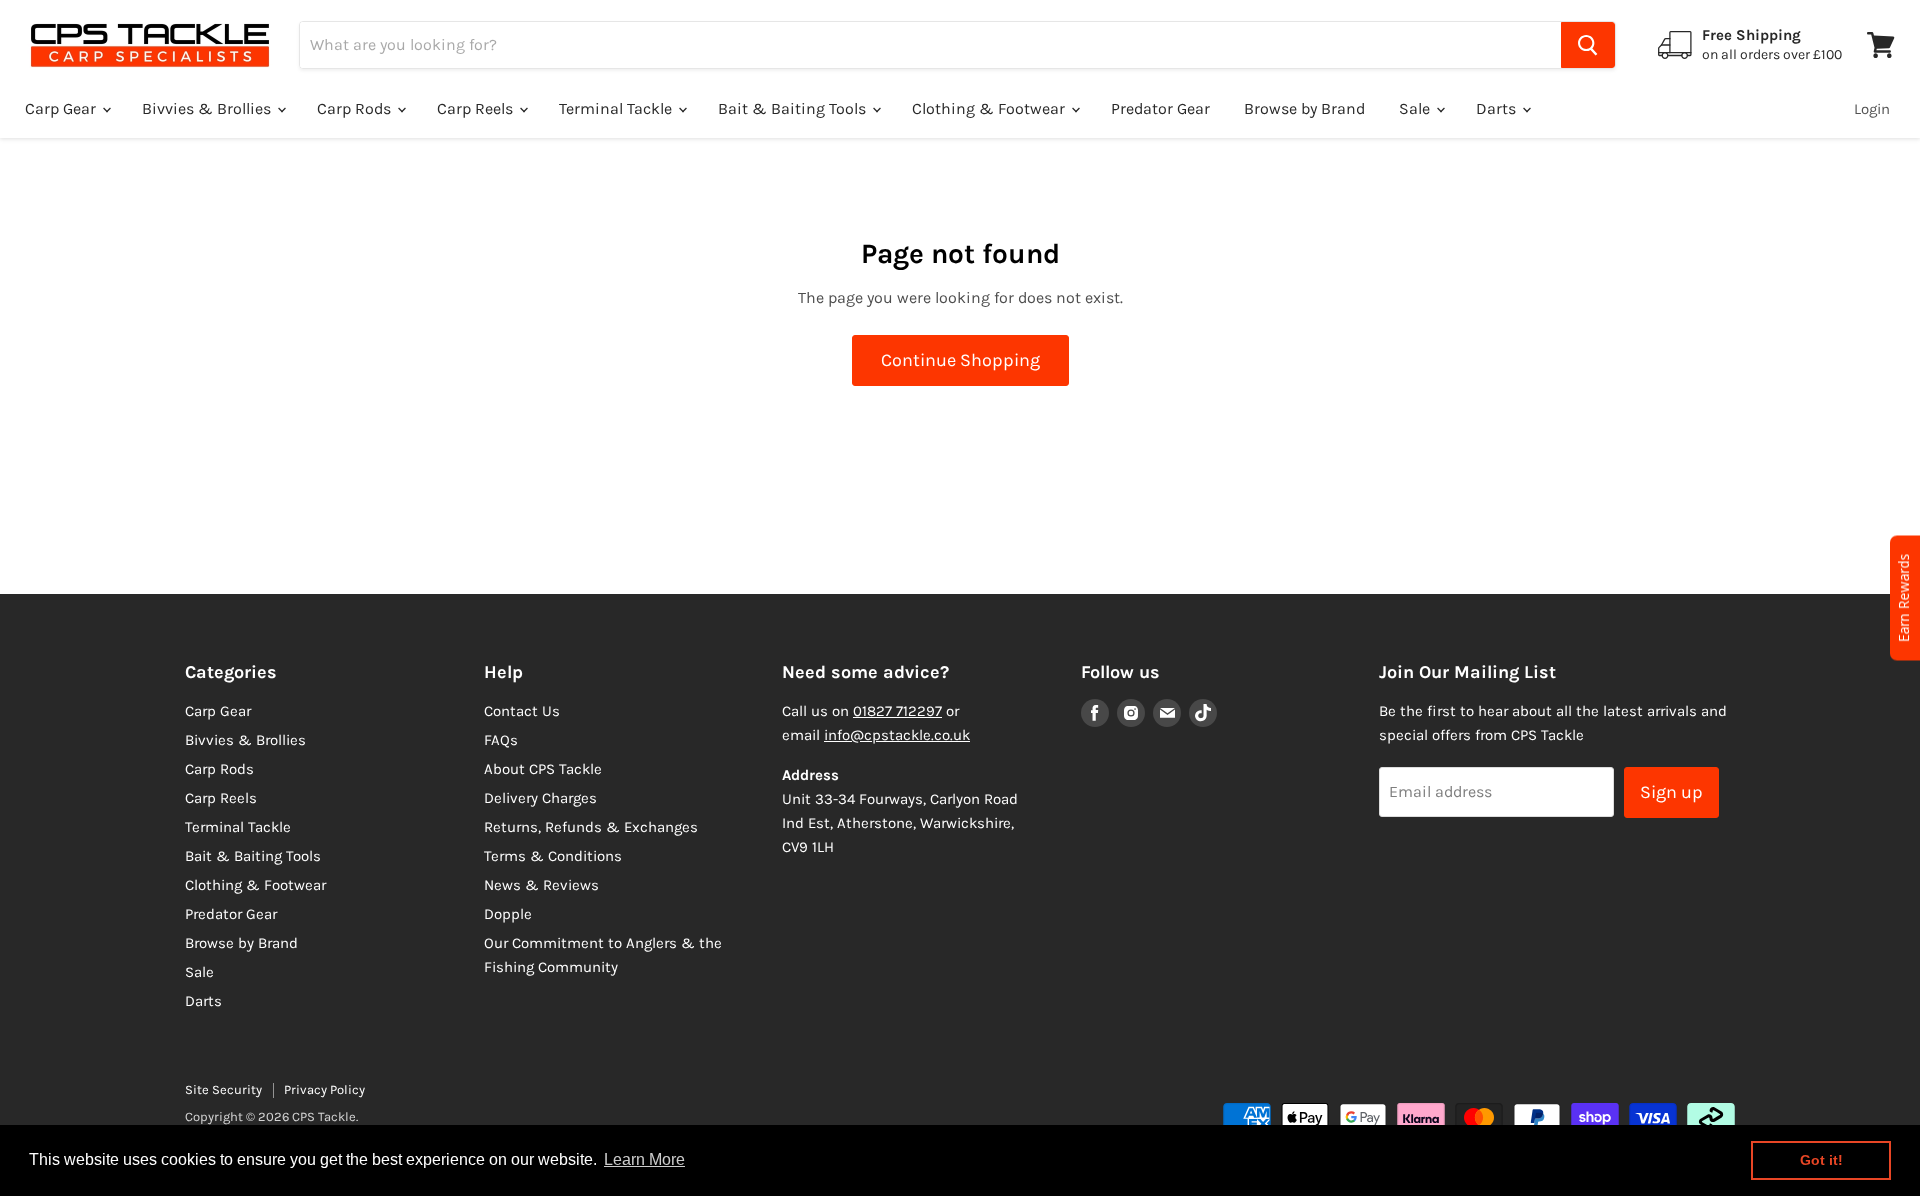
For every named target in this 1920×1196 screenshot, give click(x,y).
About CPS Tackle (543, 769)
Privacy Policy (324, 1089)
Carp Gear (62, 108)
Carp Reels (477, 108)
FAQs (501, 740)
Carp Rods (356, 108)
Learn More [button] (644, 1159)
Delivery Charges (540, 798)
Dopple (508, 914)
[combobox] (930, 45)
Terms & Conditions (553, 856)
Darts (1498, 108)
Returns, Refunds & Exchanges (591, 827)
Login (1872, 109)
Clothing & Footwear (990, 108)
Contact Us (522, 711)
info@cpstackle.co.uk (897, 735)
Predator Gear (1160, 108)
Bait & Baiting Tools (794, 108)
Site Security (223, 1089)
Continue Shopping (960, 360)
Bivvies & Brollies (208, 108)
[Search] (1588, 45)
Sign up (1671, 792)
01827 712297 (897, 711)
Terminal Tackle (617, 108)
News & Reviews (541, 885)
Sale (1416, 108)
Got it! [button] (1821, 1160)
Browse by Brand (1304, 108)
